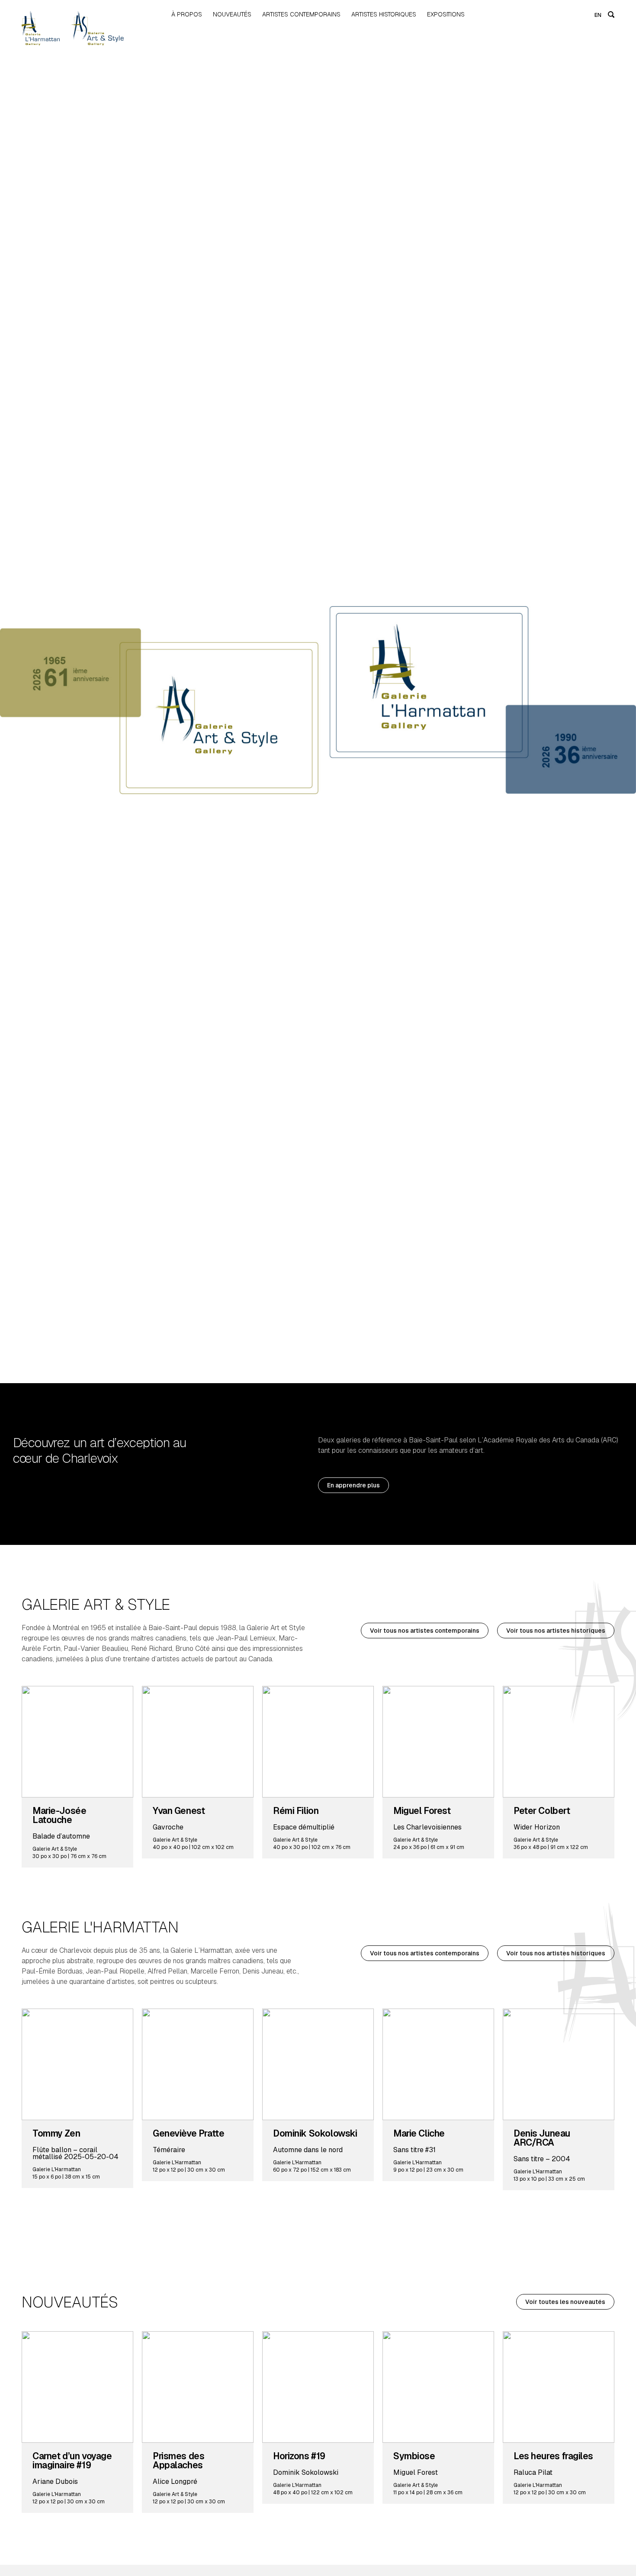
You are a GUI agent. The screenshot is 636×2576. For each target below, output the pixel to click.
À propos (187, 14)
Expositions (446, 14)
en (598, 15)
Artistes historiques (384, 14)
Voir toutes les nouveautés (565, 2302)
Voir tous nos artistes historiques (556, 1631)
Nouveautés (232, 14)
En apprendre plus (353, 1485)
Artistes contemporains (301, 14)
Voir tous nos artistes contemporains (425, 1631)
